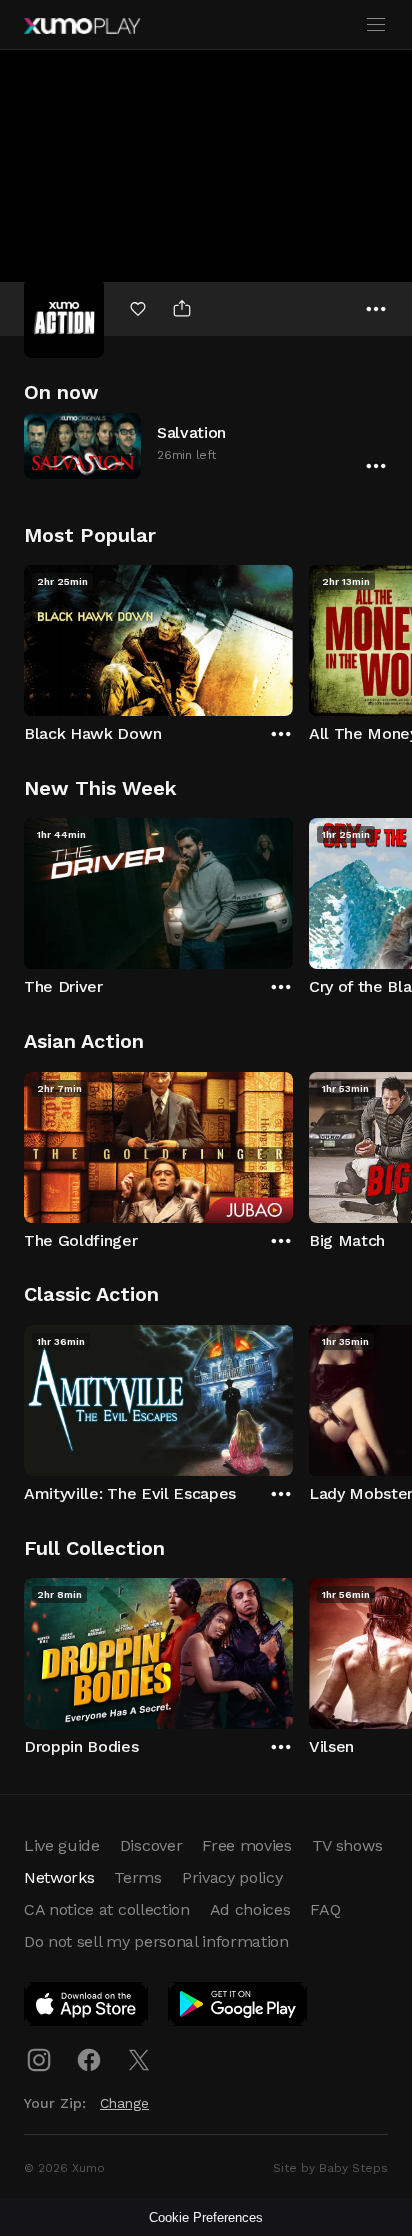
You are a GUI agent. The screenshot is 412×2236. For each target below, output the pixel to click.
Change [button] (124, 2103)
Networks (59, 1877)
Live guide (62, 1845)
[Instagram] (39, 2060)
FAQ (325, 1909)
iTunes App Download (87, 2008)
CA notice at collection (107, 1909)
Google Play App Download (238, 2008)
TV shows (347, 1845)
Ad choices (250, 1909)
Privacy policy (232, 1877)
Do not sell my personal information (156, 1941)
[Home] (82, 26)
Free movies (246, 1845)
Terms (137, 1877)
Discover (151, 1845)
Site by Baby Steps (330, 2168)
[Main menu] (376, 25)
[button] (206, 445)
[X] (139, 2060)
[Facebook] (89, 2060)
